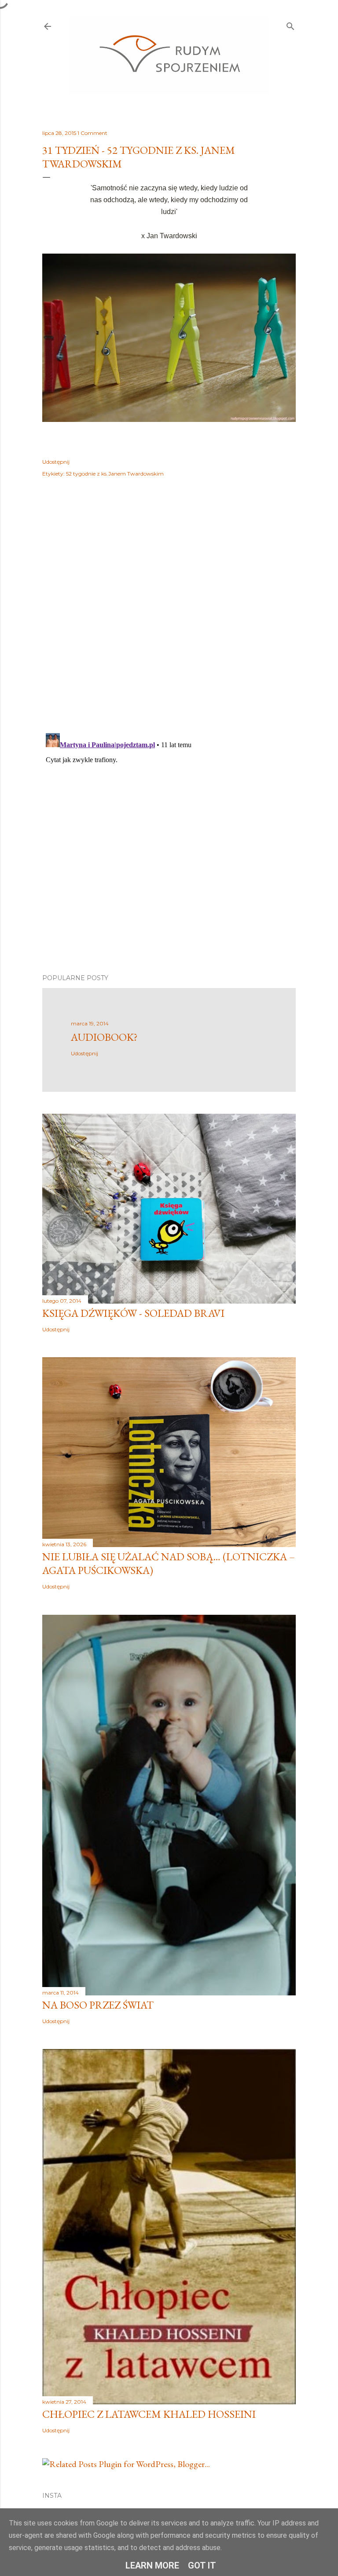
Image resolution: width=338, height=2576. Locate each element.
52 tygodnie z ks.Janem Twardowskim (115, 474)
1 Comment (92, 133)
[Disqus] (169, 612)
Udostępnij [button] (56, 462)
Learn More (152, 2565)
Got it (202, 2565)
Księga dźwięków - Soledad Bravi (133, 1313)
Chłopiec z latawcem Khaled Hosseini (149, 2414)
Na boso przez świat (98, 2005)
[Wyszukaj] (290, 24)
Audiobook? (104, 1037)
